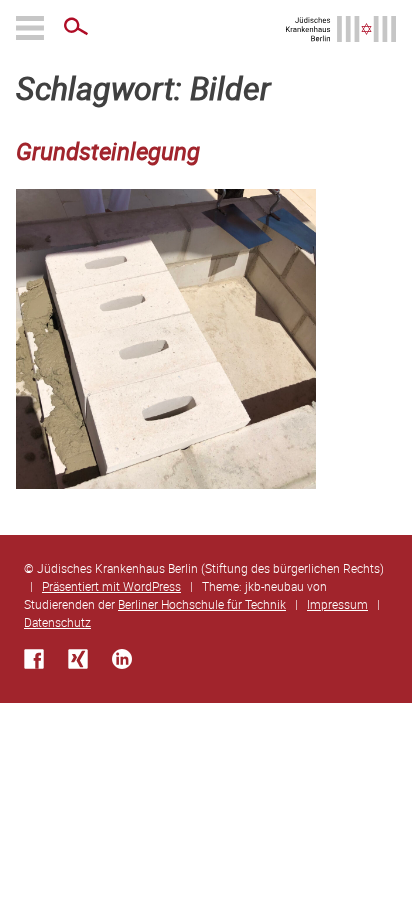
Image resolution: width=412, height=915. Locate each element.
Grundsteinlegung (108, 151)
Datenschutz (57, 622)
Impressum (337, 604)
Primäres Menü (32, 28)
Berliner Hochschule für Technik (202, 604)
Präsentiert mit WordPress (111, 586)
